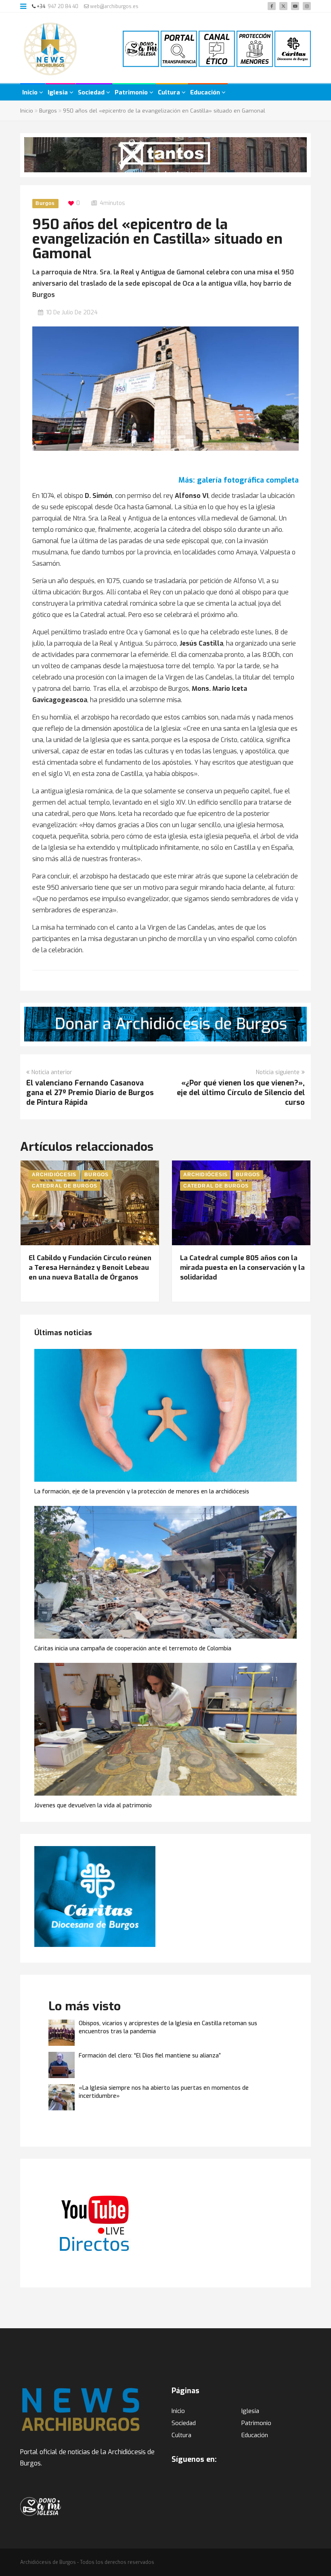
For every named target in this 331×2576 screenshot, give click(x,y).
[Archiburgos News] (50, 49)
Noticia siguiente (278, 1072)
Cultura (170, 92)
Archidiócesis (54, 1175)
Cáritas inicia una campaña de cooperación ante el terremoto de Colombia (133, 1649)
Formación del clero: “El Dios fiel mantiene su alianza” (150, 2056)
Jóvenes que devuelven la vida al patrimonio (93, 1805)
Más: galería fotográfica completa (239, 480)
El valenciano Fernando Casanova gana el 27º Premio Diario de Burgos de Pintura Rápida (90, 1093)
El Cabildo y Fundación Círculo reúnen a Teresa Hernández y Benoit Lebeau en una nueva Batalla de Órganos (90, 1268)
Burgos (48, 111)
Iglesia (59, 92)
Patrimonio (132, 92)
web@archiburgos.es (114, 6)
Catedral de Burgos (65, 1186)
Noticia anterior (52, 1072)
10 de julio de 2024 (72, 313)
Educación (206, 92)
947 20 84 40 (63, 6)
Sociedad (92, 92)
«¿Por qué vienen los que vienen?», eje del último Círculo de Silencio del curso (241, 1093)
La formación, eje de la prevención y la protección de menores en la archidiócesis (142, 1492)
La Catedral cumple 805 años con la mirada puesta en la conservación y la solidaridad (242, 1268)
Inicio (31, 92)
